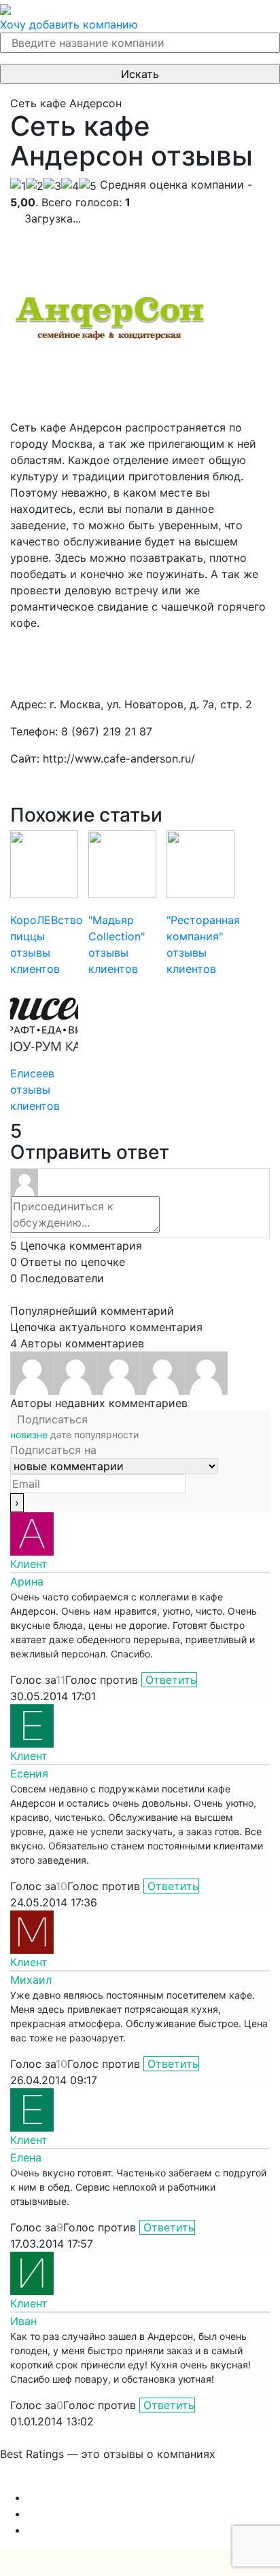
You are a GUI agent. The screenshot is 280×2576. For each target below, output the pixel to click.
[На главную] (5, 8)
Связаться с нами (48, 2481)
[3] (52, 186)
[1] (18, 186)
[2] (35, 186)
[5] (88, 186)
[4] (70, 186)
